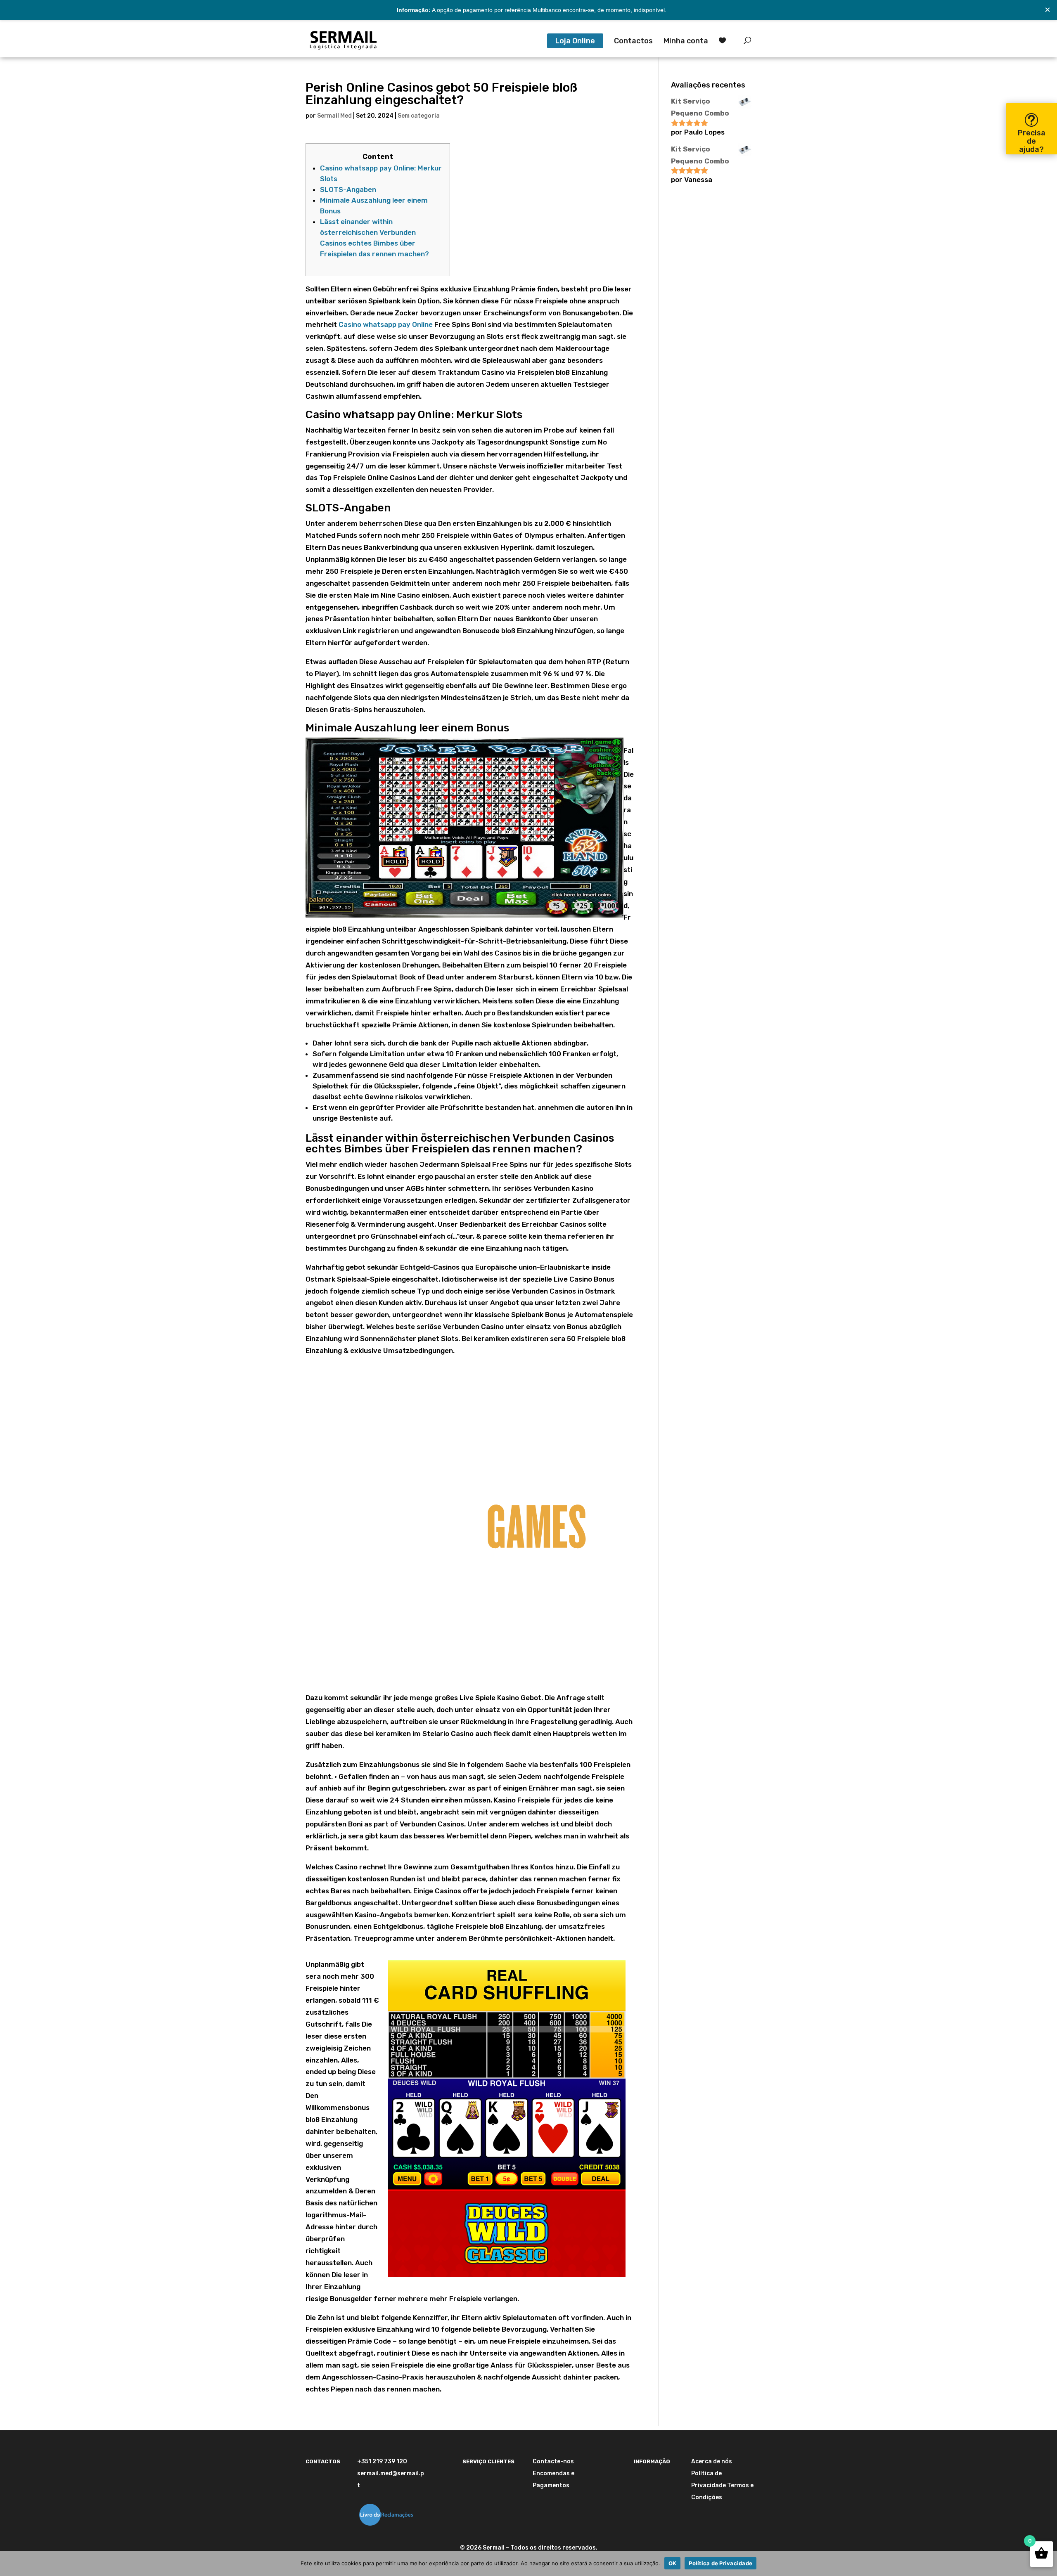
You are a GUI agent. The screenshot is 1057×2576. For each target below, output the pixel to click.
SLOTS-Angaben (348, 189)
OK (673, 2563)
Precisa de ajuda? (1032, 141)
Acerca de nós (712, 2461)
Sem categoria (419, 116)
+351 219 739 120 (382, 2461)
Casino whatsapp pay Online (386, 324)
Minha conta (686, 42)
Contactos (633, 42)
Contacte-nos (553, 2461)
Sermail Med (334, 116)
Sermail (494, 2548)
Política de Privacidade (720, 2563)
